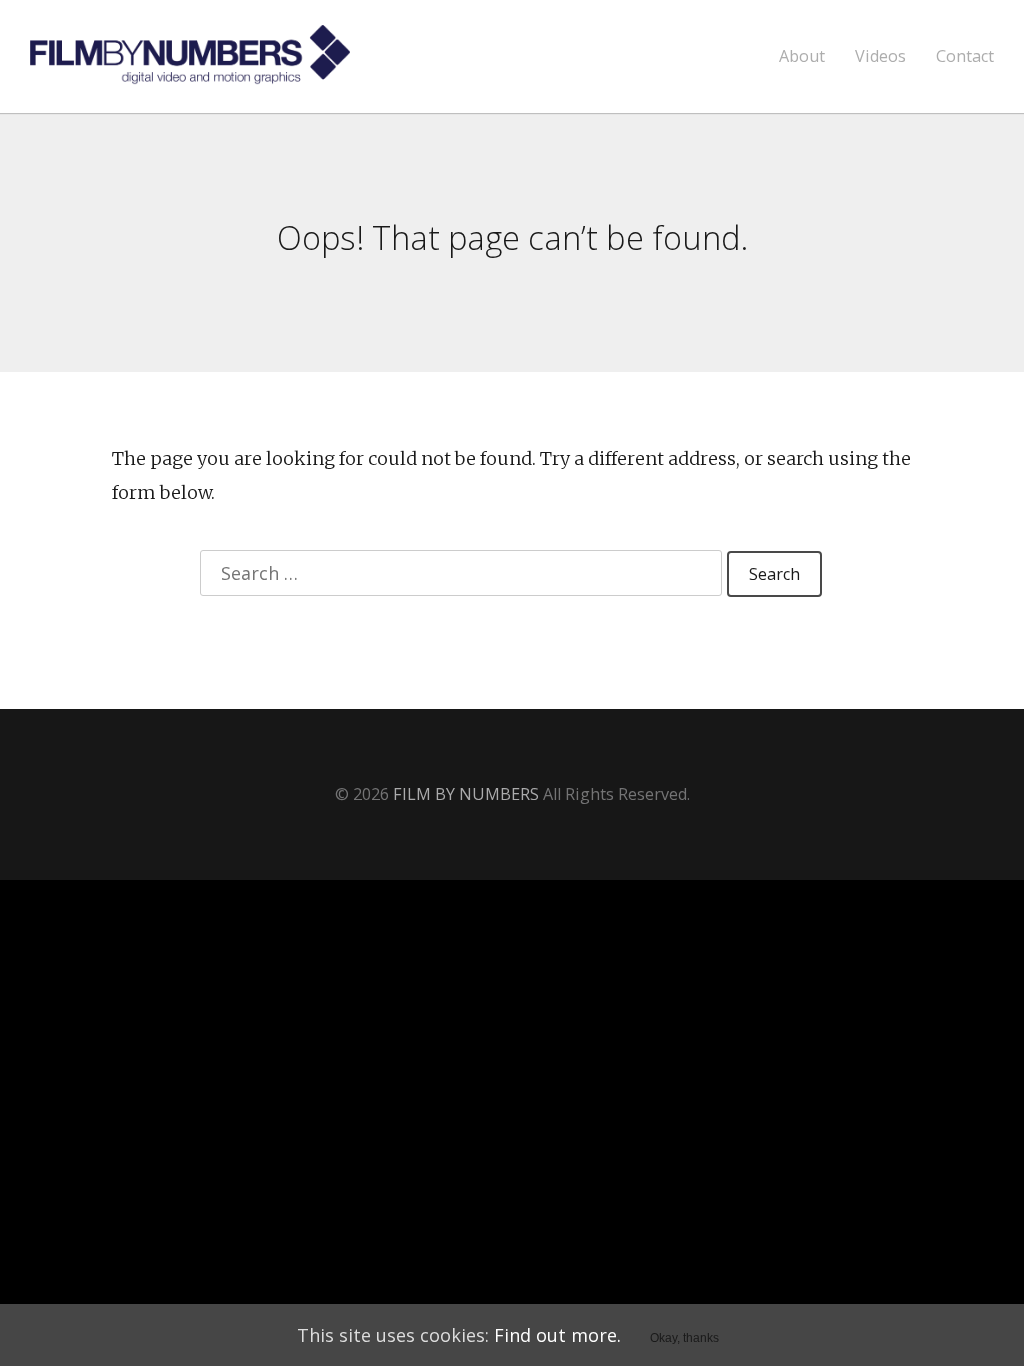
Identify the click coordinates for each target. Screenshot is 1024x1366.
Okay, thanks (684, 1338)
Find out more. (557, 1335)
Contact (965, 56)
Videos (880, 56)
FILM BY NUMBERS (466, 794)
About (802, 56)
